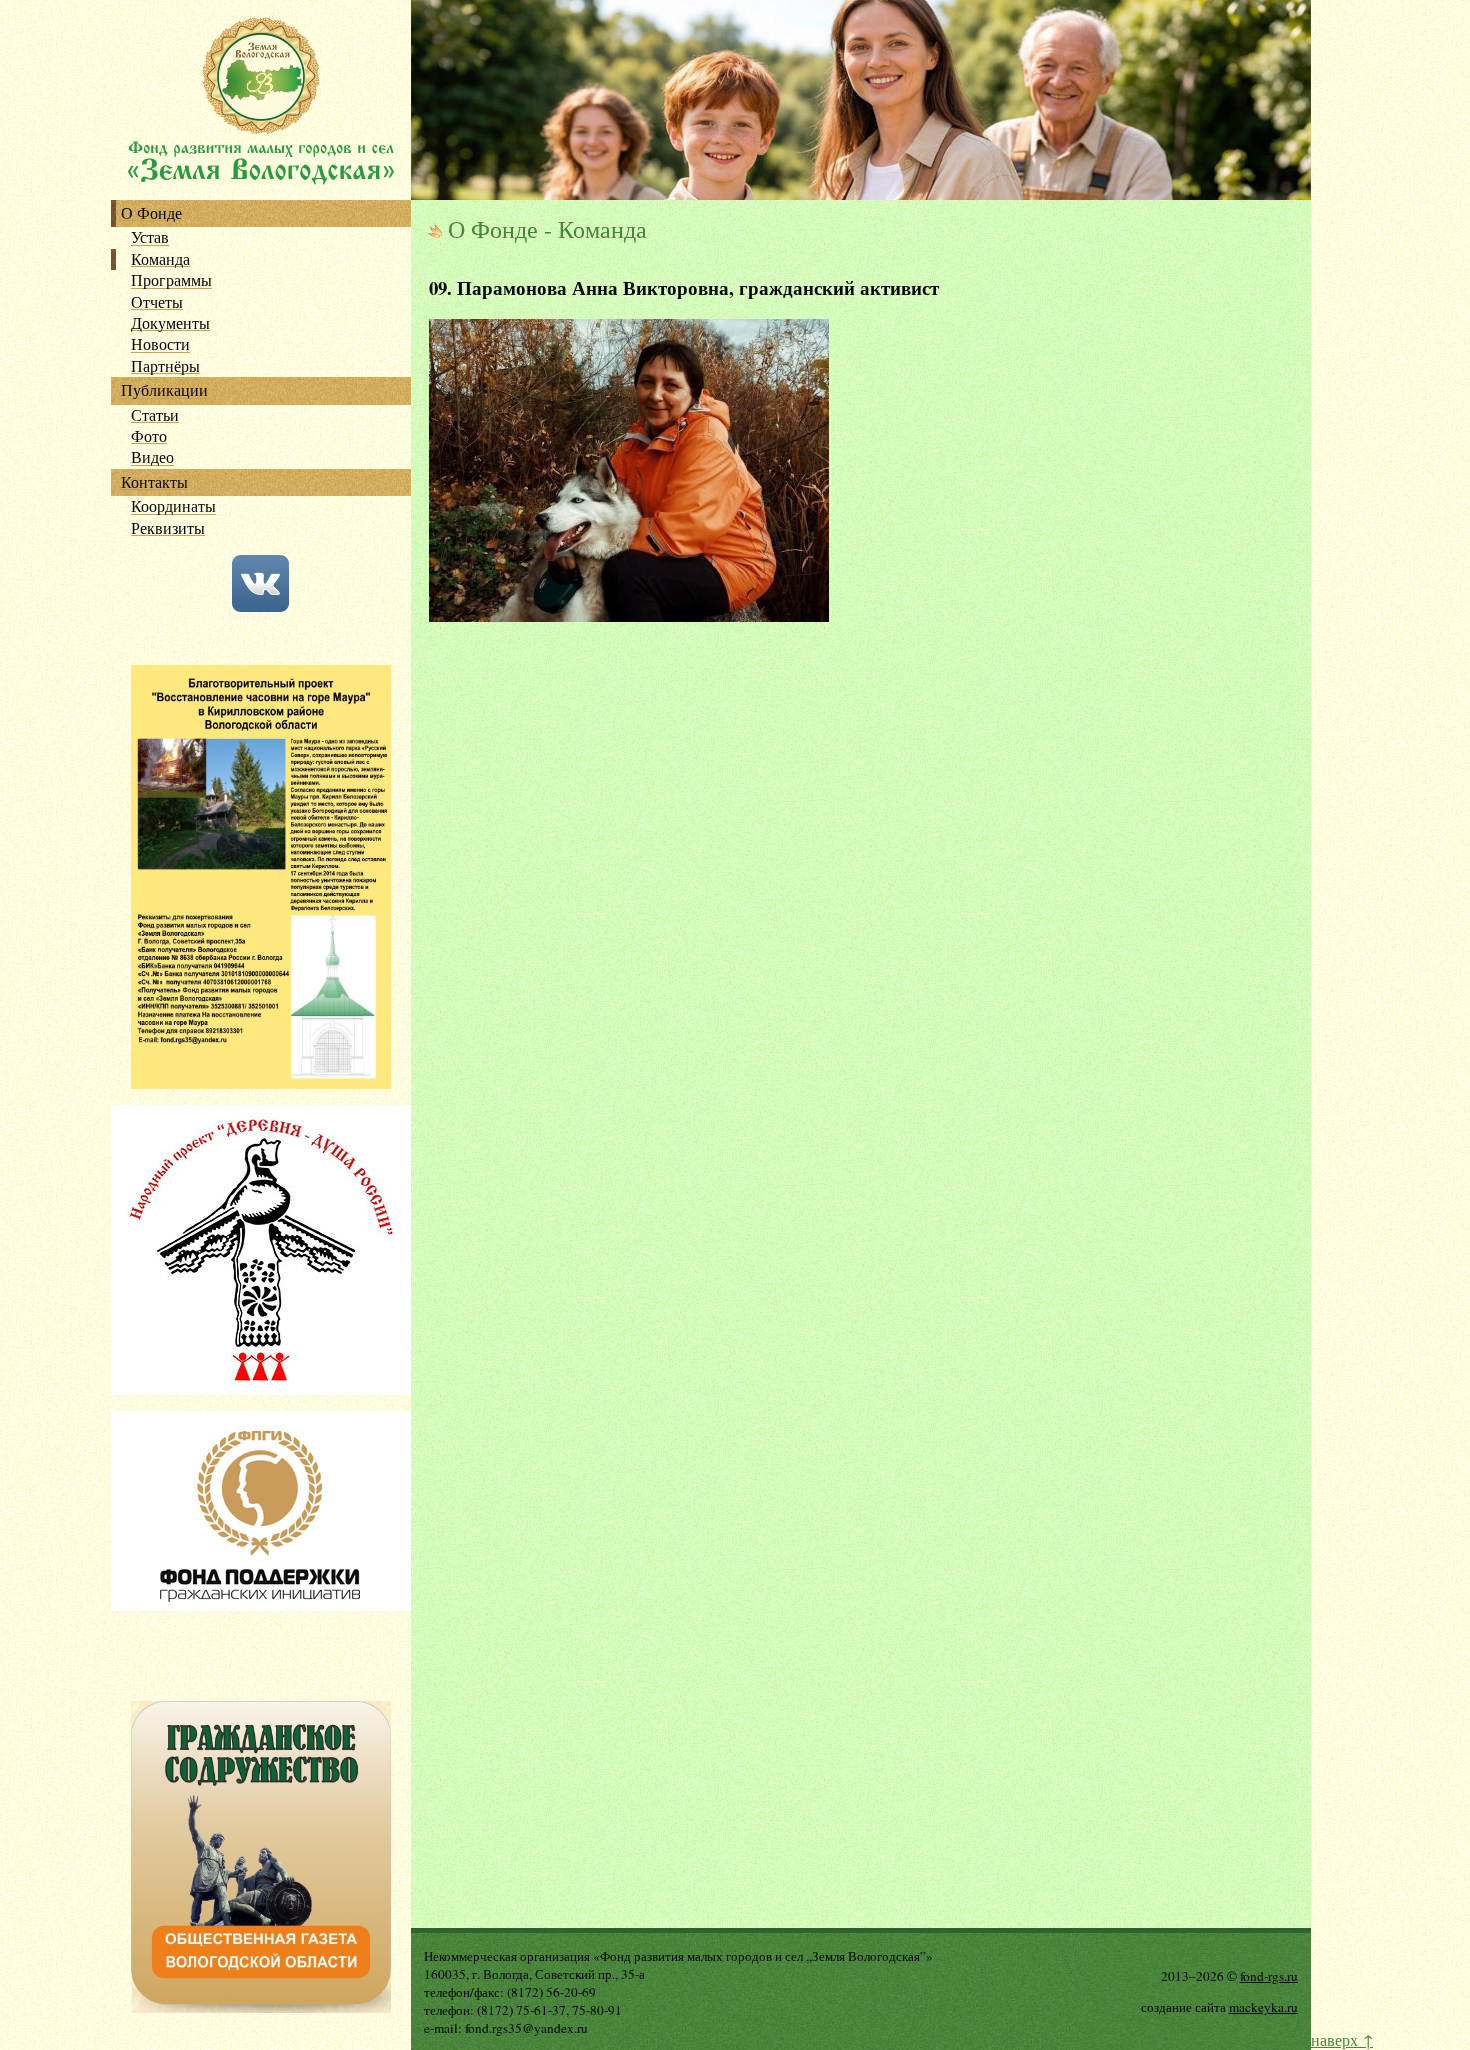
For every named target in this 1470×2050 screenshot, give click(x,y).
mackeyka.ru (1263, 2007)
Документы (170, 323)
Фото (149, 436)
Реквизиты (168, 528)
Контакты (154, 482)
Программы (171, 280)
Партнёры (165, 366)
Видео (152, 457)
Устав (150, 237)
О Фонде (151, 213)
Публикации (164, 390)
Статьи (155, 415)
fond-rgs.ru (1269, 1976)
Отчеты (157, 302)
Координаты (173, 506)
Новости (160, 344)
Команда (160, 259)
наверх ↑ (1342, 2039)
